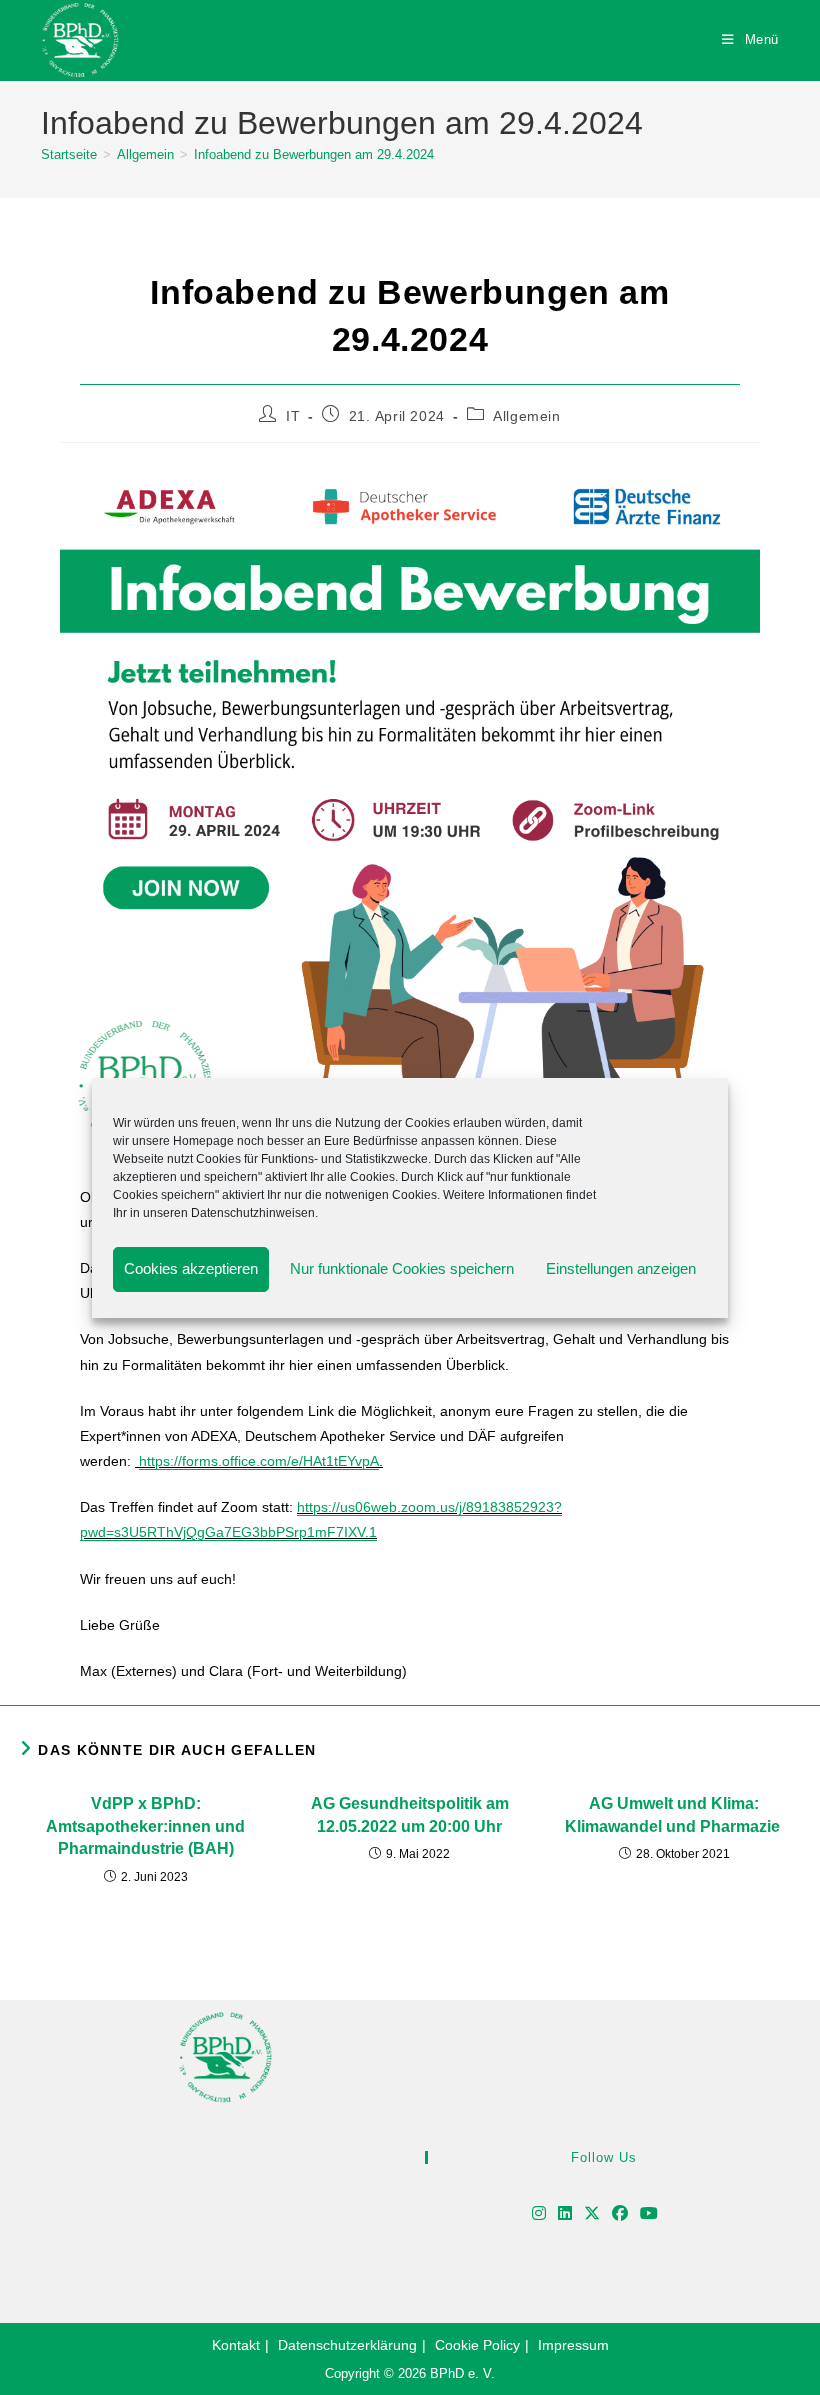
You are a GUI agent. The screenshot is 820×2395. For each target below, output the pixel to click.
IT (293, 416)
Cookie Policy (477, 2345)
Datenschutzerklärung (347, 2345)
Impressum (573, 2345)
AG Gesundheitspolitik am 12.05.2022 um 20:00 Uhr (410, 1814)
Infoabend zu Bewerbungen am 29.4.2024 (314, 154)
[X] (592, 2214)
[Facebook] (620, 2214)
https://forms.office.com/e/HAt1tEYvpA (259, 1461)
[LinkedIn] (565, 2214)
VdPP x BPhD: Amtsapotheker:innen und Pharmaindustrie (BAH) (145, 1826)
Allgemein (526, 416)
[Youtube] (649, 2214)
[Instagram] (539, 2214)
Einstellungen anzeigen (621, 1268)
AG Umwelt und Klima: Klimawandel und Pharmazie (674, 1814)
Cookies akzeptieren (191, 1268)
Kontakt (236, 2345)
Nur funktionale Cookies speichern (402, 1268)
